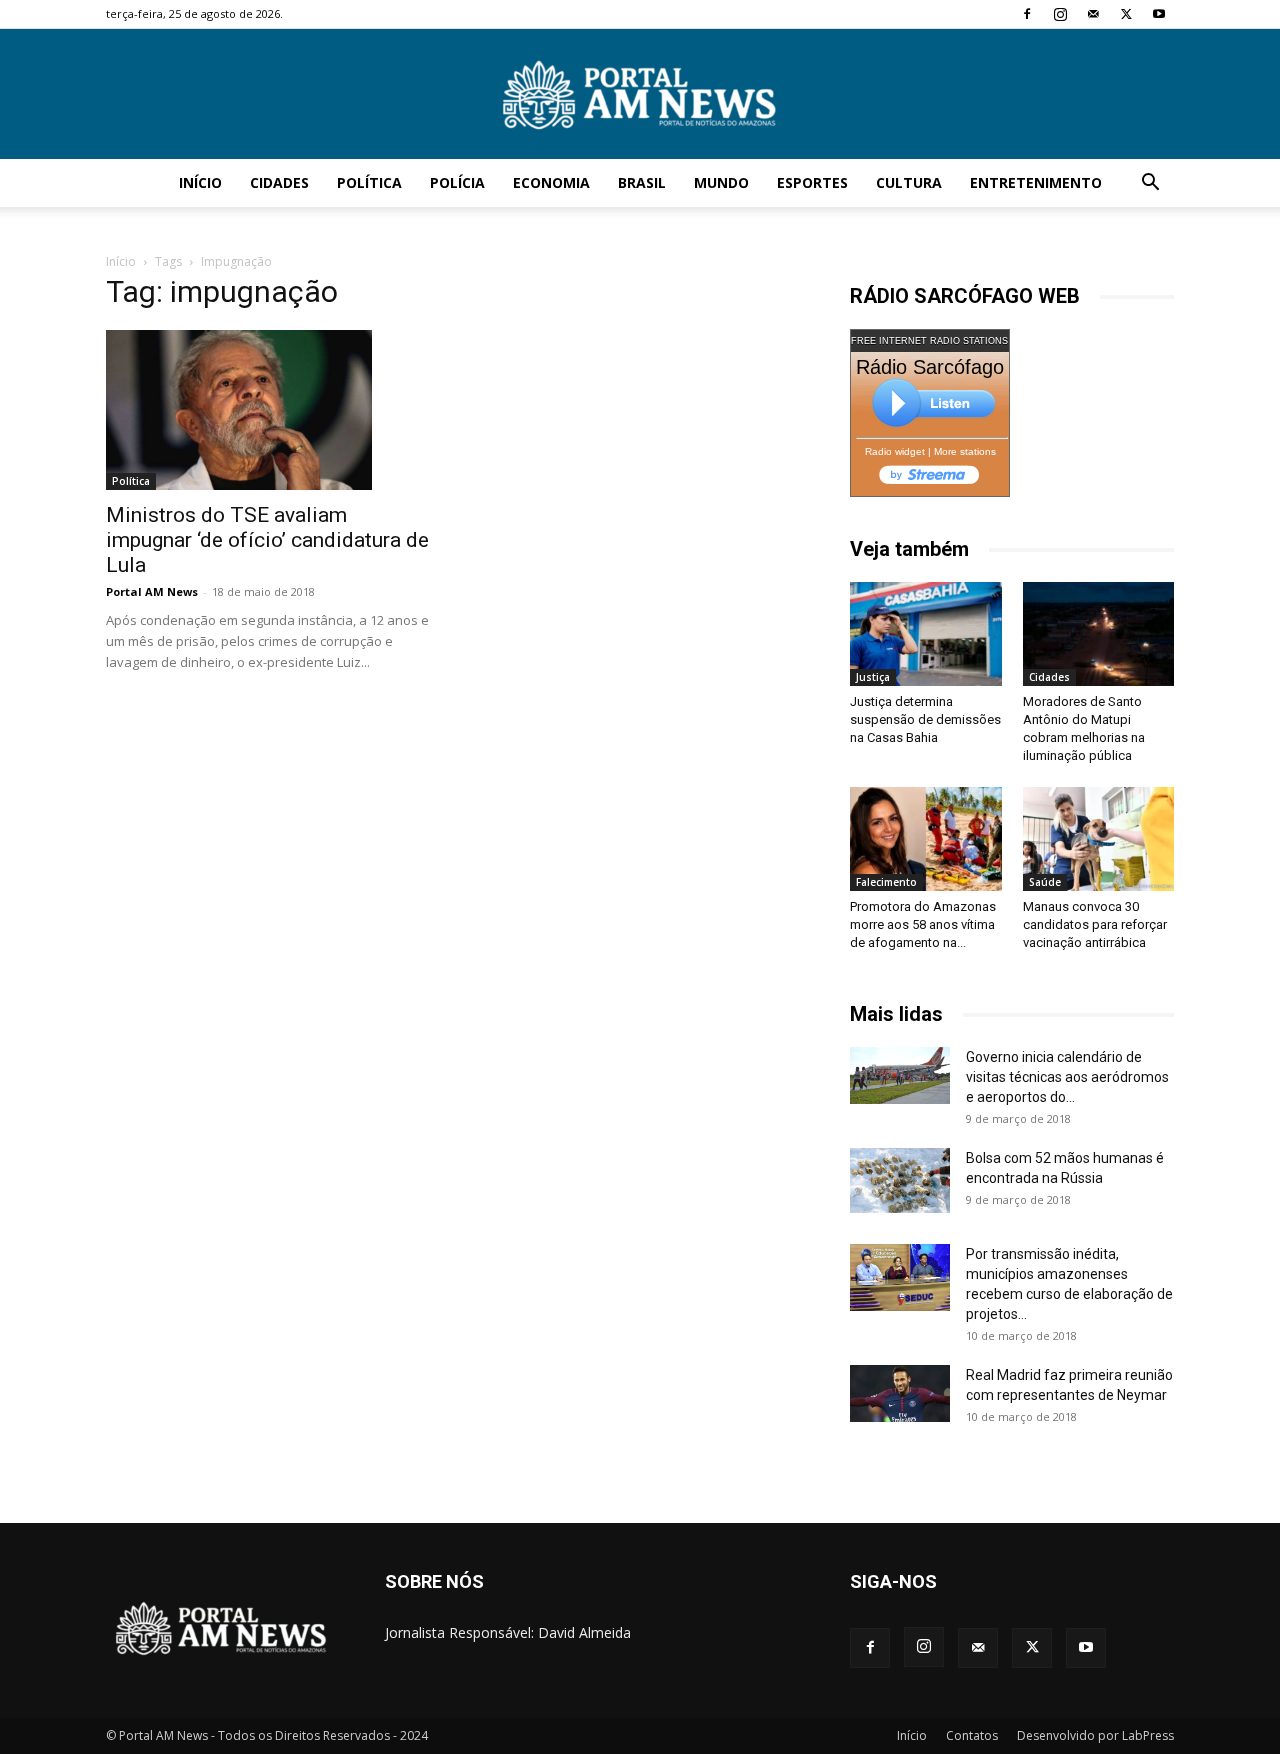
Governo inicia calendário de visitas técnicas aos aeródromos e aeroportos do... (1067, 1077)
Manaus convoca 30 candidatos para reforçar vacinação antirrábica (1095, 924)
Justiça (873, 677)
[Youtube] (1159, 14)
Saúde (1045, 882)
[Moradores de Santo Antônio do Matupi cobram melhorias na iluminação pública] (1099, 634)
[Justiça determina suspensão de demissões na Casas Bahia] (926, 634)
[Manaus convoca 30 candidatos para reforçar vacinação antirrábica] (1099, 839)
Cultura (909, 182)
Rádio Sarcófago (930, 367)
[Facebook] (1027, 14)
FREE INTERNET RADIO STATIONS (929, 341)
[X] (1126, 14)
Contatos (972, 1735)
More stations (965, 451)
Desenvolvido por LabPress (1095, 1735)
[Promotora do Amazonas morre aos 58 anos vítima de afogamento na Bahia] (926, 839)
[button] (1150, 184)
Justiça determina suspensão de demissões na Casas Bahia (925, 719)
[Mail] (1093, 14)
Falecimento (886, 882)
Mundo (721, 182)
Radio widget (895, 451)
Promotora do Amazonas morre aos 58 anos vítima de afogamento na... (923, 924)
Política (369, 182)
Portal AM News (152, 591)
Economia (551, 182)
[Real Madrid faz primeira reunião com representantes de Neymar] (900, 1393)
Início (200, 182)
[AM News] (640, 95)
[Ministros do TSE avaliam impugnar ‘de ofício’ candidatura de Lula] (268, 410)
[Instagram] (1060, 14)
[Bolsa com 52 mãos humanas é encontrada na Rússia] (900, 1180)
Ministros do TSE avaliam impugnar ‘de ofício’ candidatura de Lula (267, 540)
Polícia (457, 182)
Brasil (642, 182)
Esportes (812, 182)
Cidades (279, 182)
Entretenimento (1036, 182)
